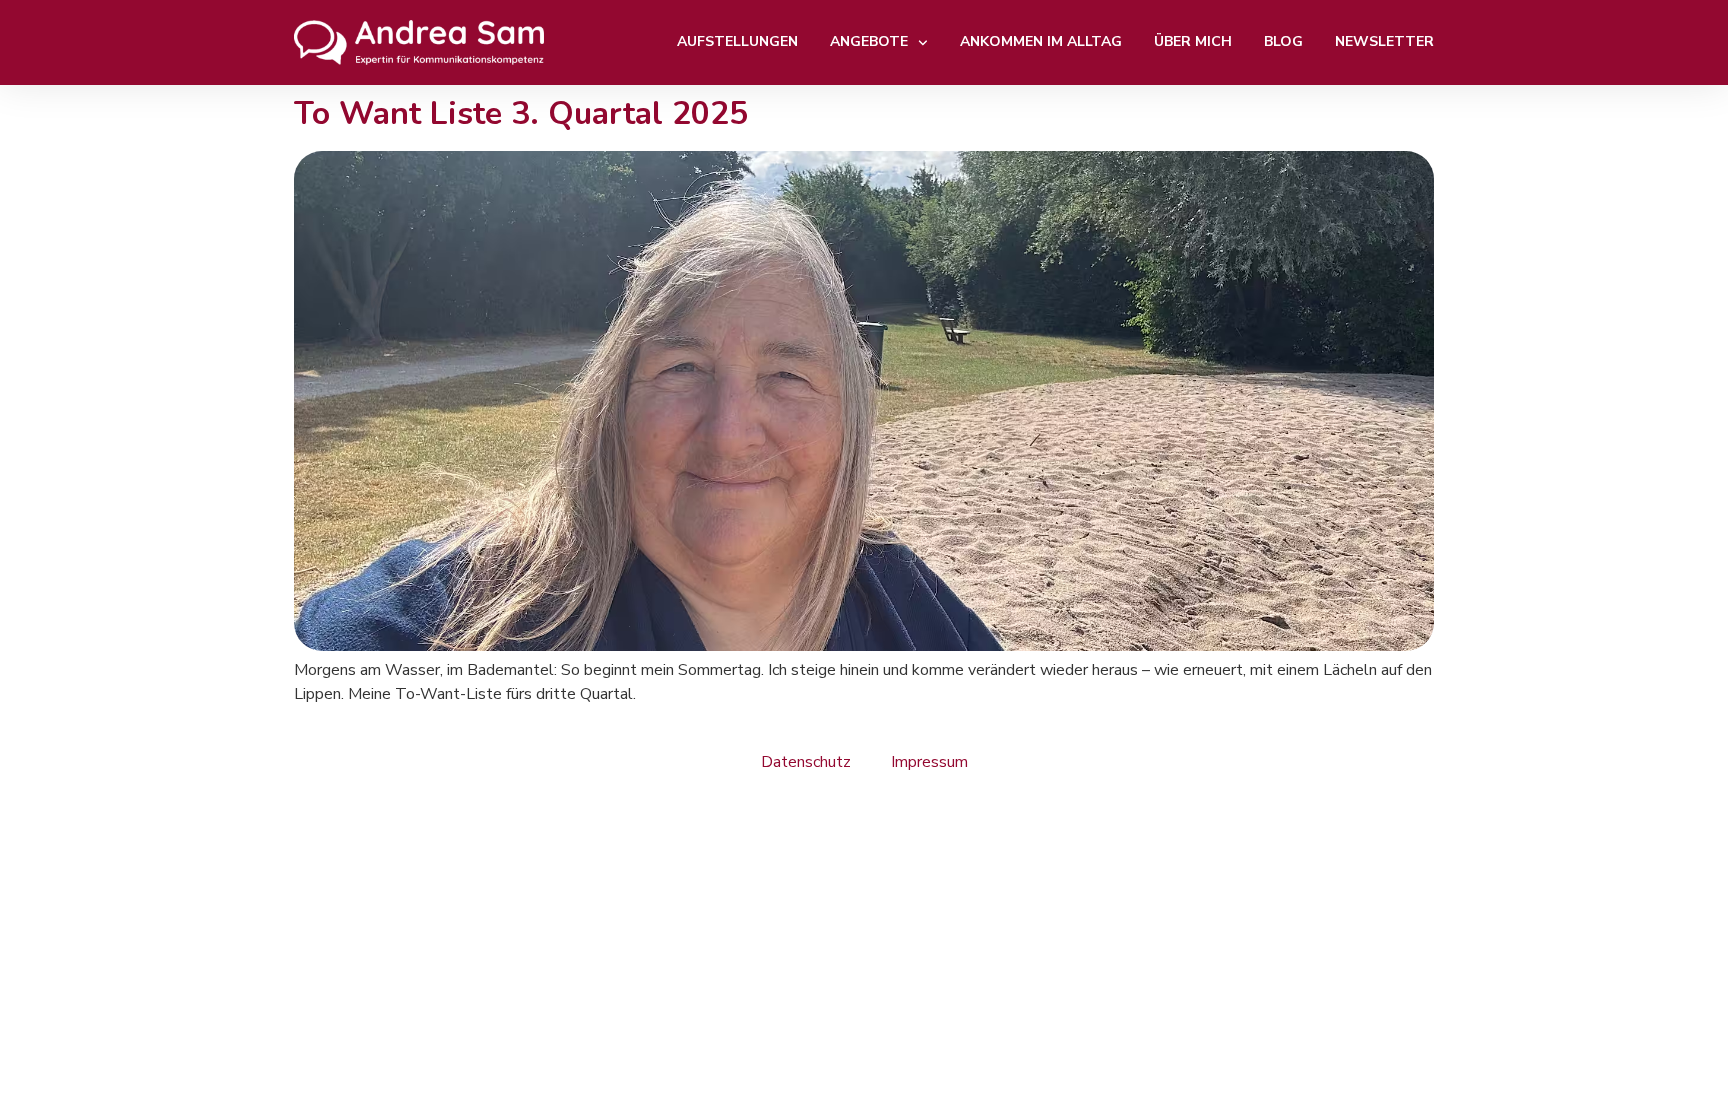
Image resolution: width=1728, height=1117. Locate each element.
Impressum (929, 762)
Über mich (1193, 41)
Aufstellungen (737, 41)
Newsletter (1384, 41)
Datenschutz (806, 762)
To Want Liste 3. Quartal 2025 (521, 113)
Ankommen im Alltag (1041, 41)
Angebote (869, 41)
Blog (1283, 41)
